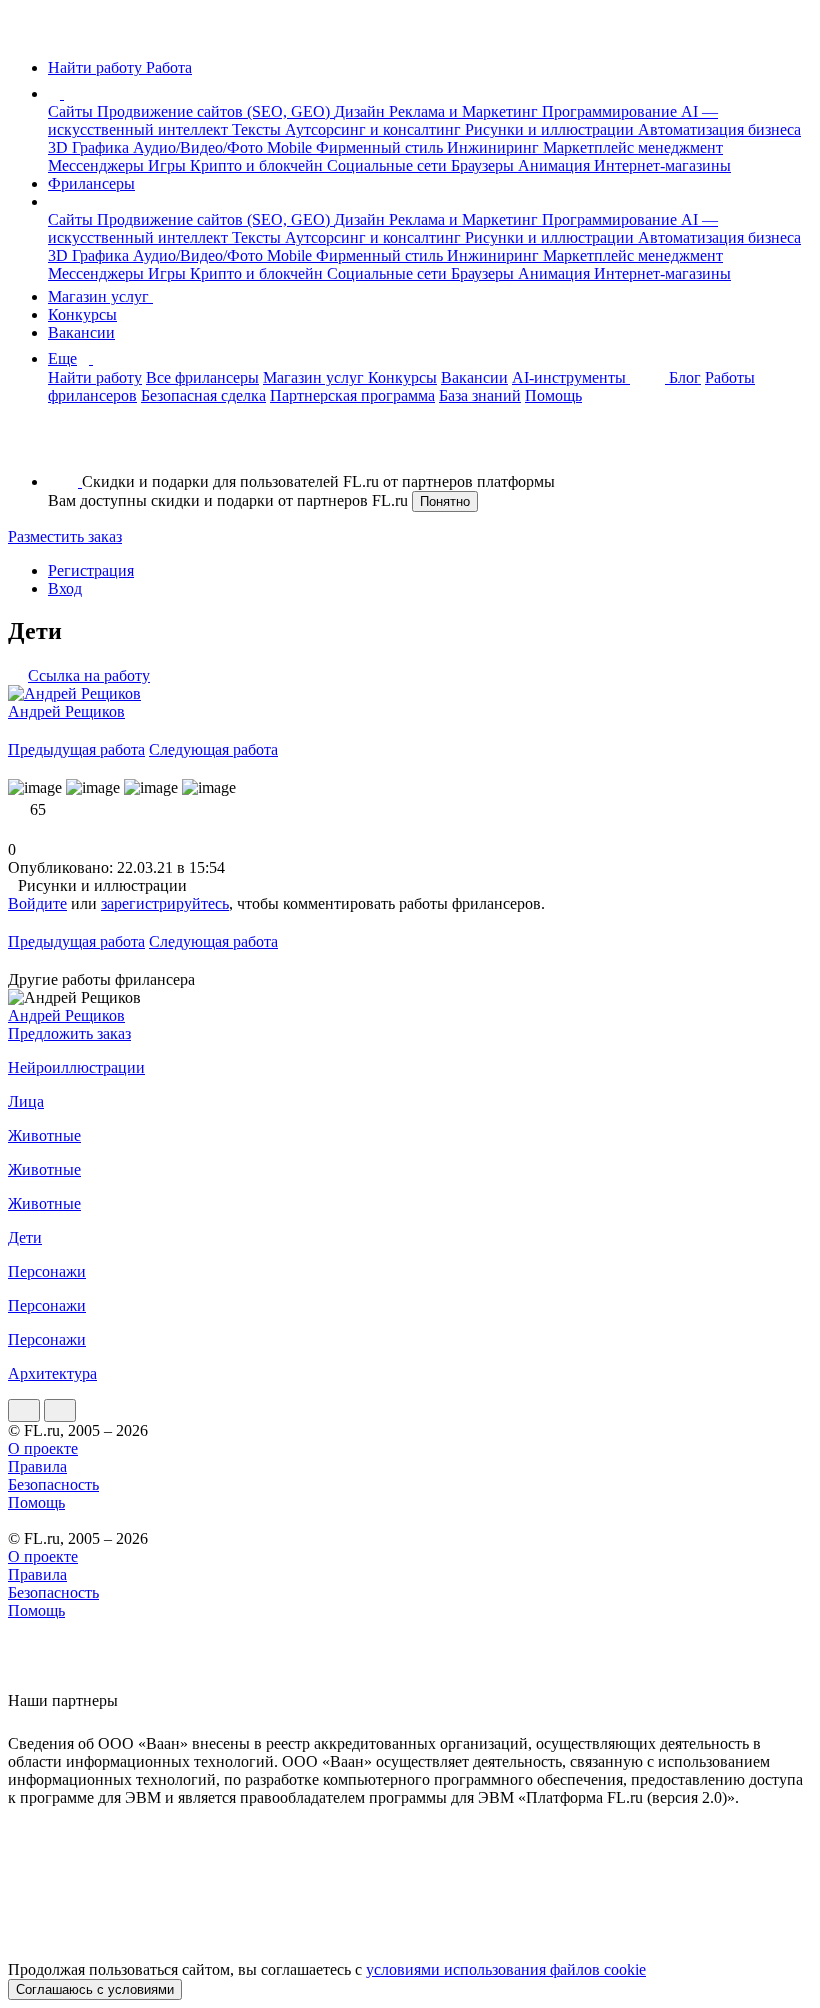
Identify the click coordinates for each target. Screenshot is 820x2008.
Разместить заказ (65, 536)
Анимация (556, 165)
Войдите (37, 903)
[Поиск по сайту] (64, 447)
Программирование (611, 111)
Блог (685, 377)
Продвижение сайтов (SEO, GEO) (215, 111)
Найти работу (95, 377)
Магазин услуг (100, 296)
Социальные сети (389, 165)
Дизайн (361, 111)
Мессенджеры (98, 165)
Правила (37, 1466)
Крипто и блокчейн (258, 165)
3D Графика (90, 147)
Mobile (291, 147)
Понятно (445, 501)
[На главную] (26, 33)
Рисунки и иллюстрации (551, 129)
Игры (169, 165)
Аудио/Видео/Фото (200, 147)
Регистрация (91, 570)
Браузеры (484, 165)
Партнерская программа (352, 395)
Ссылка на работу (89, 675)
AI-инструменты (571, 377)
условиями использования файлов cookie (506, 1969)
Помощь (553, 395)
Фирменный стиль (381, 147)
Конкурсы (82, 314)
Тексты (258, 129)
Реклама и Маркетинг (465, 111)
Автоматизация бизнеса (719, 129)
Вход (65, 588)
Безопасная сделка (203, 395)
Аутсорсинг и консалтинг (375, 129)
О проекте (43, 1448)
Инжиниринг (495, 147)
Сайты (72, 111)
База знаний (480, 395)
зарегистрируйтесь (165, 903)
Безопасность (53, 1484)
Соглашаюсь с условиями (95, 1989)
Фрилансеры (91, 183)
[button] (67, 93)
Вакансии (81, 332)
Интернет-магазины (662, 165)
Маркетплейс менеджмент (633, 147)
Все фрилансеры (202, 377)
